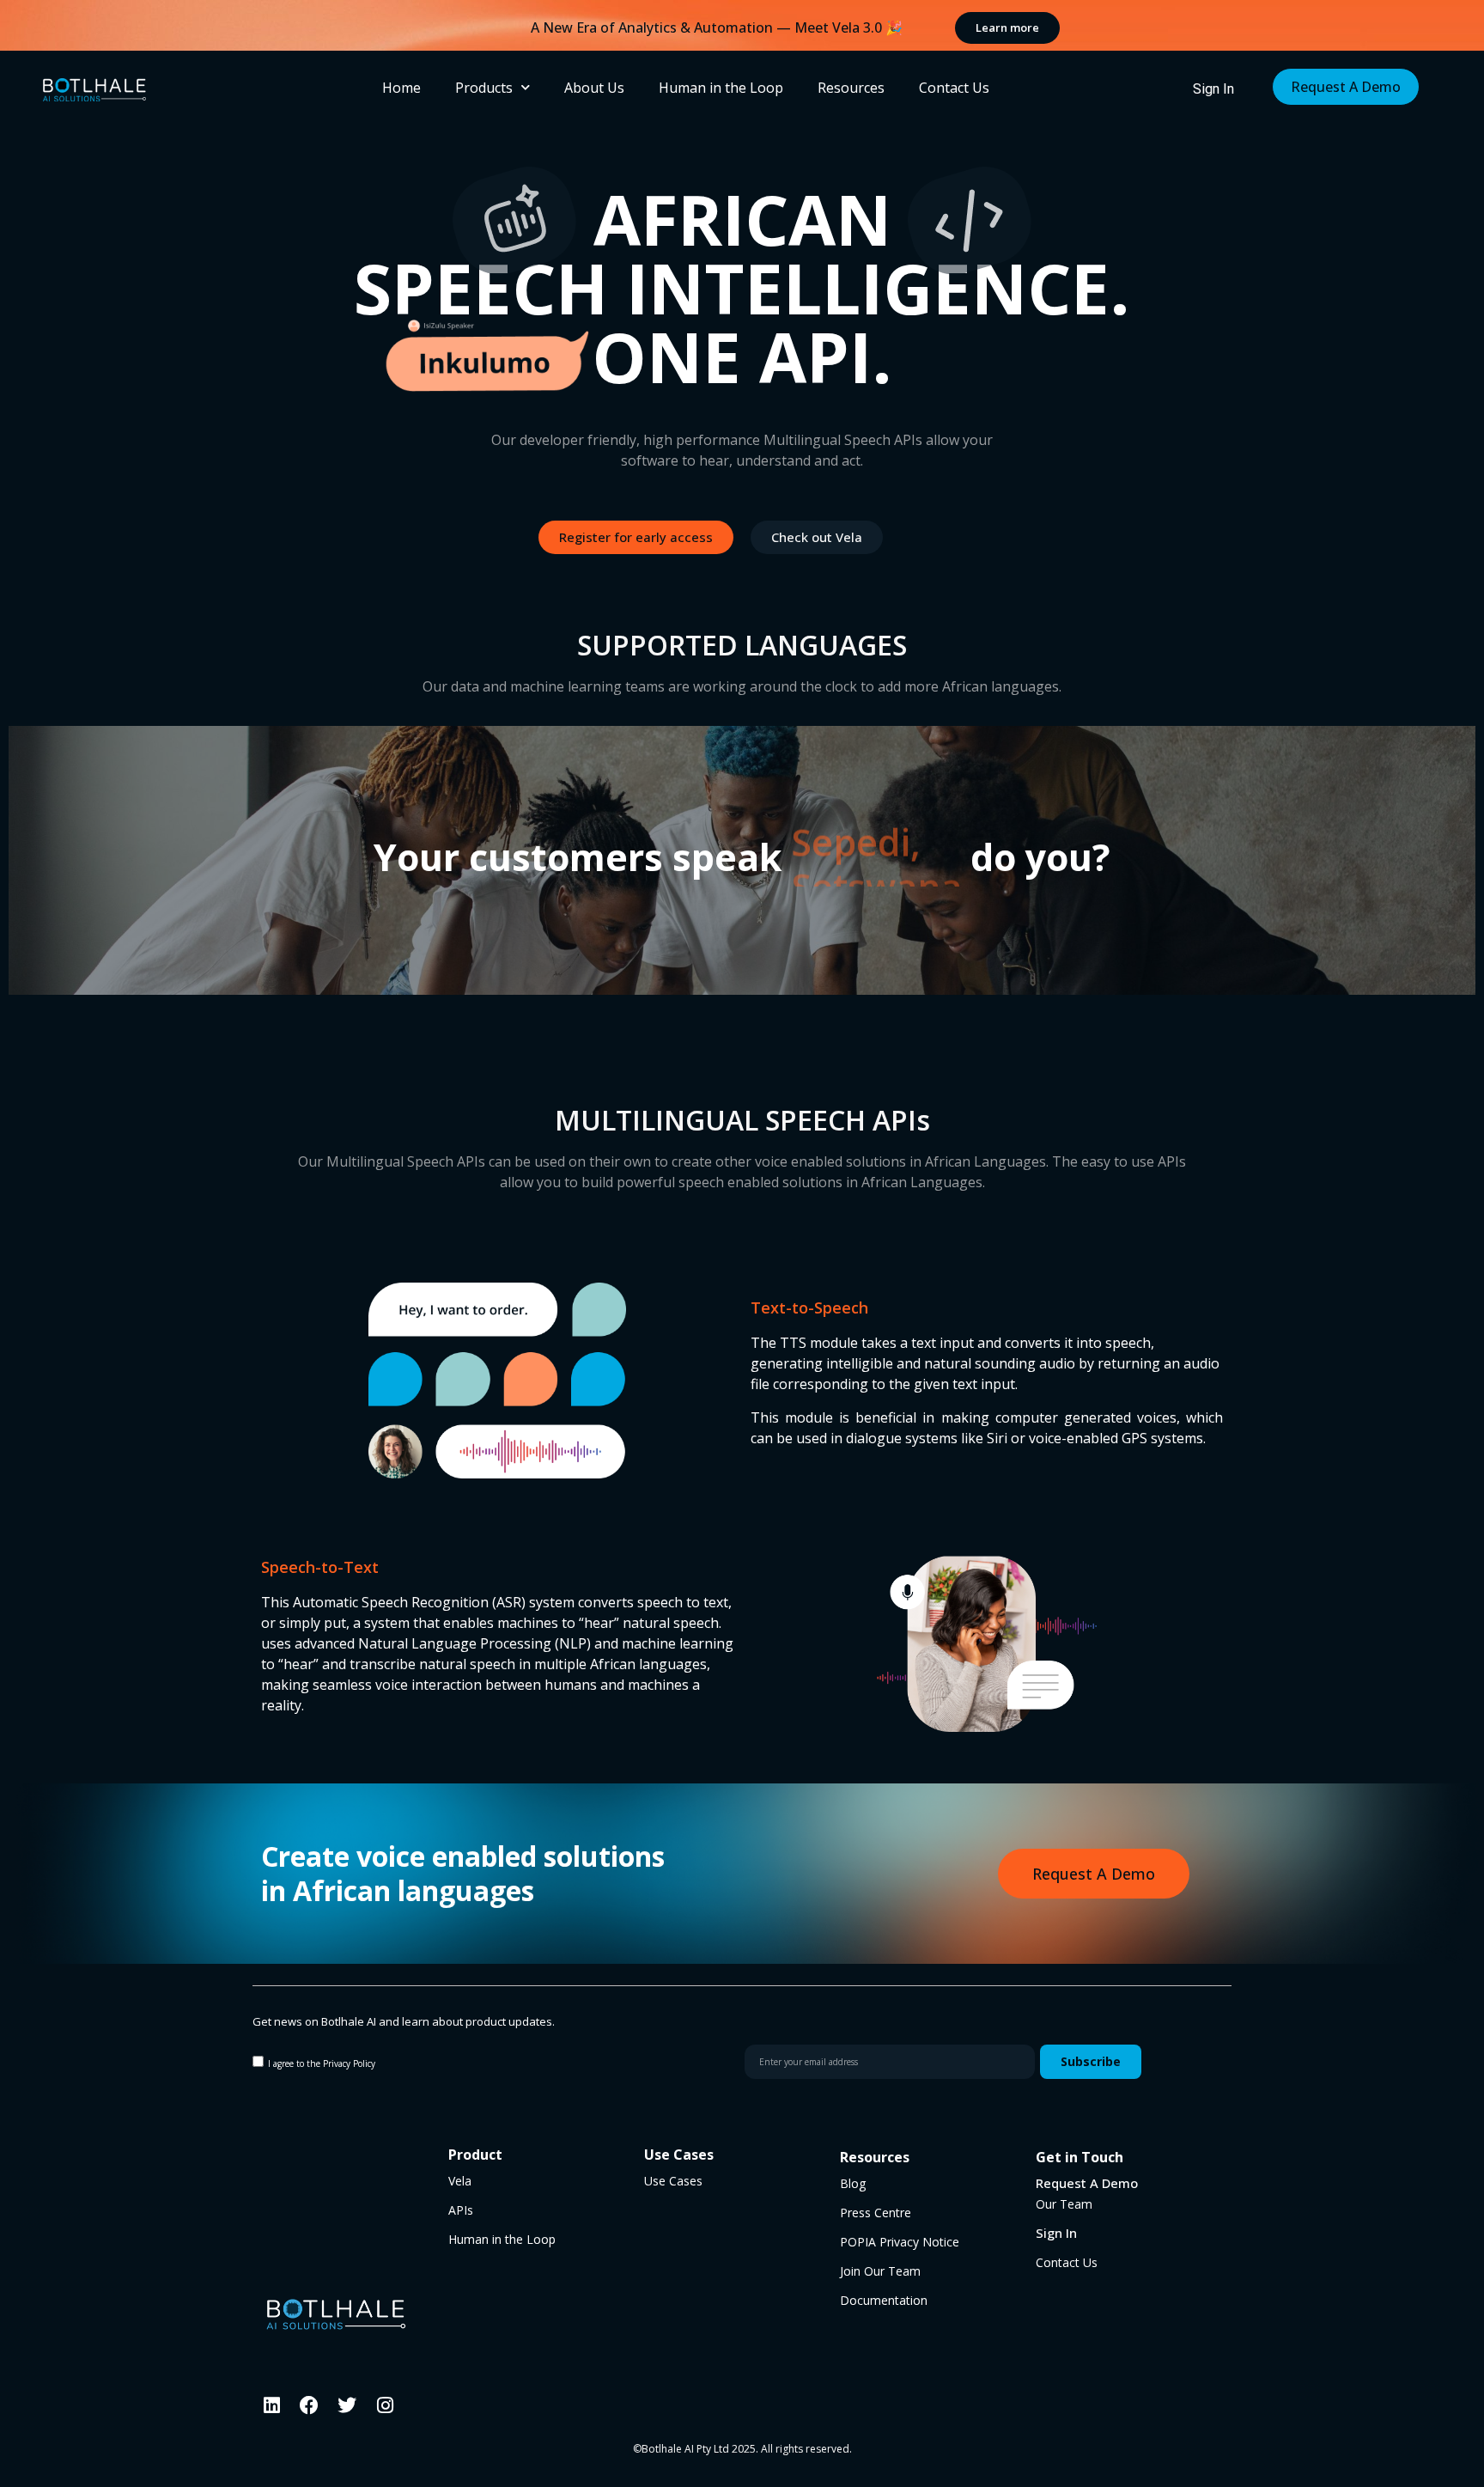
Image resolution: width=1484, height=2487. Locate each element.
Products (484, 88)
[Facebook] (309, 2405)
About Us (594, 88)
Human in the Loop (721, 88)
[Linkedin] (271, 2405)
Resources (851, 88)
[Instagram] (385, 2405)
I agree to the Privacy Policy (322, 2063)
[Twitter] (347, 2405)
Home (401, 88)
